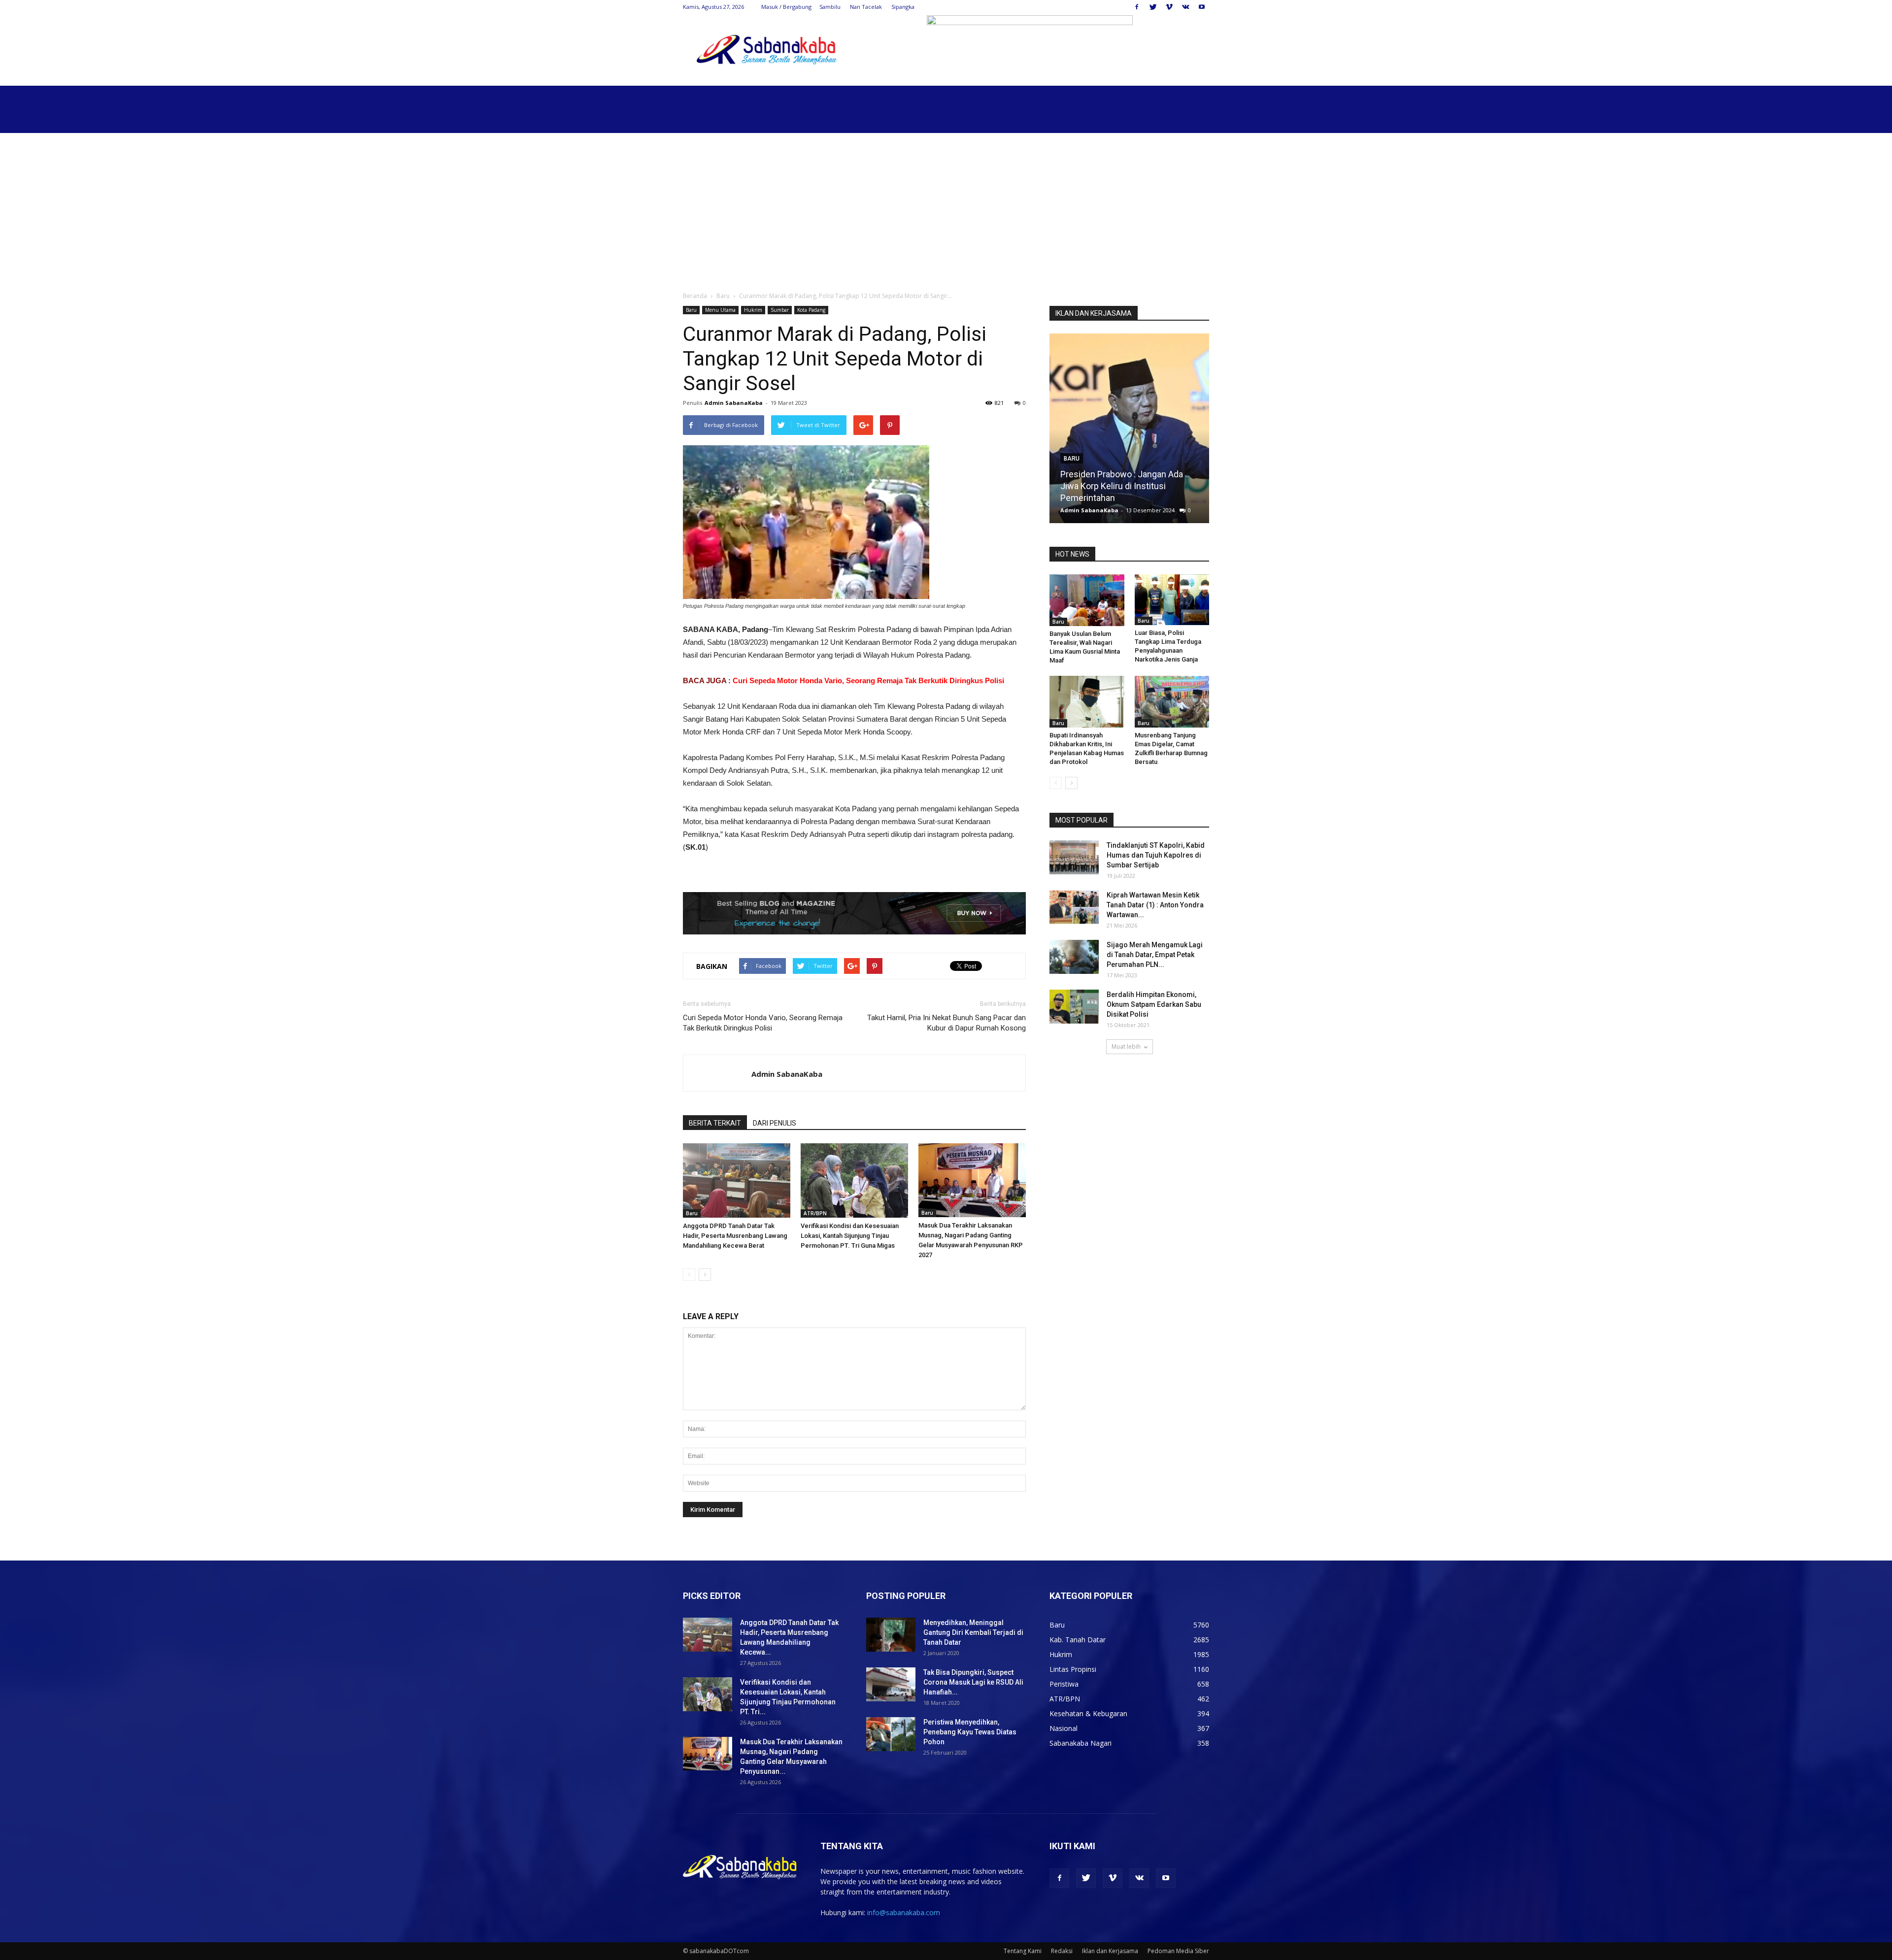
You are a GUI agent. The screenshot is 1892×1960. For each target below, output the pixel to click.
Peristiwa (1064, 1684)
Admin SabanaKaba (734, 403)
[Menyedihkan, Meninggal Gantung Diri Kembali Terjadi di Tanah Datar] (891, 1635)
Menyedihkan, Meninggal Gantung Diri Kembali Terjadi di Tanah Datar (973, 1632)
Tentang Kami (1023, 1951)
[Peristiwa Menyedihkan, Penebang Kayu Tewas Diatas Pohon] (891, 1734)
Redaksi (1062, 1951)
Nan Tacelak (866, 7)
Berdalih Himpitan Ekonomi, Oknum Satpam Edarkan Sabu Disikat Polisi (1154, 1004)
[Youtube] (1202, 7)
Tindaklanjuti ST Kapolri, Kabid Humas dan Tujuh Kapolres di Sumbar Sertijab (1156, 855)
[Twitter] (1153, 7)
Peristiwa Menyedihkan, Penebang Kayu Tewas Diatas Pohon (970, 1732)
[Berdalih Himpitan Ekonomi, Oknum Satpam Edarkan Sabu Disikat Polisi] (1074, 1007)
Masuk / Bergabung (786, 7)
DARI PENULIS (775, 1123)
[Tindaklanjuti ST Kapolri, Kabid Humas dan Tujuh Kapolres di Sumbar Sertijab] (1074, 857)
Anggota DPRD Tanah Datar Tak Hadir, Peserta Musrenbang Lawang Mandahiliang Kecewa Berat (735, 1236)
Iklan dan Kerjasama (1110, 1951)
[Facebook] (1137, 7)
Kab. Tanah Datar (1078, 1640)
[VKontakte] (1185, 7)
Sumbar (780, 310)
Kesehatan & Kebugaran (1088, 1713)
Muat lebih (1126, 1046)
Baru (723, 296)
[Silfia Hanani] (1129, 432)
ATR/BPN (815, 1213)
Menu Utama (720, 310)
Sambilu (830, 7)
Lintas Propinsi (1073, 1669)
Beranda (695, 296)
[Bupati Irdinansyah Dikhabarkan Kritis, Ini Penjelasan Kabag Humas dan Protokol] (1087, 702)
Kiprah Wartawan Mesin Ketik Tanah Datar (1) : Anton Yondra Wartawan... (1155, 905)
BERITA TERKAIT (715, 1123)
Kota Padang (811, 310)
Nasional (1064, 1728)
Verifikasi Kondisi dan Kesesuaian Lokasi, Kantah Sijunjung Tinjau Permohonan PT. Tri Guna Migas (850, 1236)
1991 (1176, 510)
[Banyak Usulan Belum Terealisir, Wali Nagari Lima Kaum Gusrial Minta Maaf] (1087, 600)
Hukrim (753, 310)
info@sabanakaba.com (904, 1912)
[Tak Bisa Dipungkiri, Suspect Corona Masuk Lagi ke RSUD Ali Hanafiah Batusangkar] (891, 1684)
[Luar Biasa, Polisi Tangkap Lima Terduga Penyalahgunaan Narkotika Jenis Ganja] (1172, 600)
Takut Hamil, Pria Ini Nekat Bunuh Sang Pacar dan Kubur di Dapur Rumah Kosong (946, 1023)
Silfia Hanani (1084, 498)
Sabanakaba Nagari (1081, 1743)
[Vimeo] (1169, 7)
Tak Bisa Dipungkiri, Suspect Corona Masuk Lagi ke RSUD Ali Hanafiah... (973, 1682)
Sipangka (903, 7)
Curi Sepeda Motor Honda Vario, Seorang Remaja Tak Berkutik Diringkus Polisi (868, 681)
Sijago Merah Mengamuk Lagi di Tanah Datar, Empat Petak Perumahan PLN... (1155, 955)
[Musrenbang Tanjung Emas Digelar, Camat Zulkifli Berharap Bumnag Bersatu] (1172, 702)
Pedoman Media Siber (1178, 1951)
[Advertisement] (946, 207)
